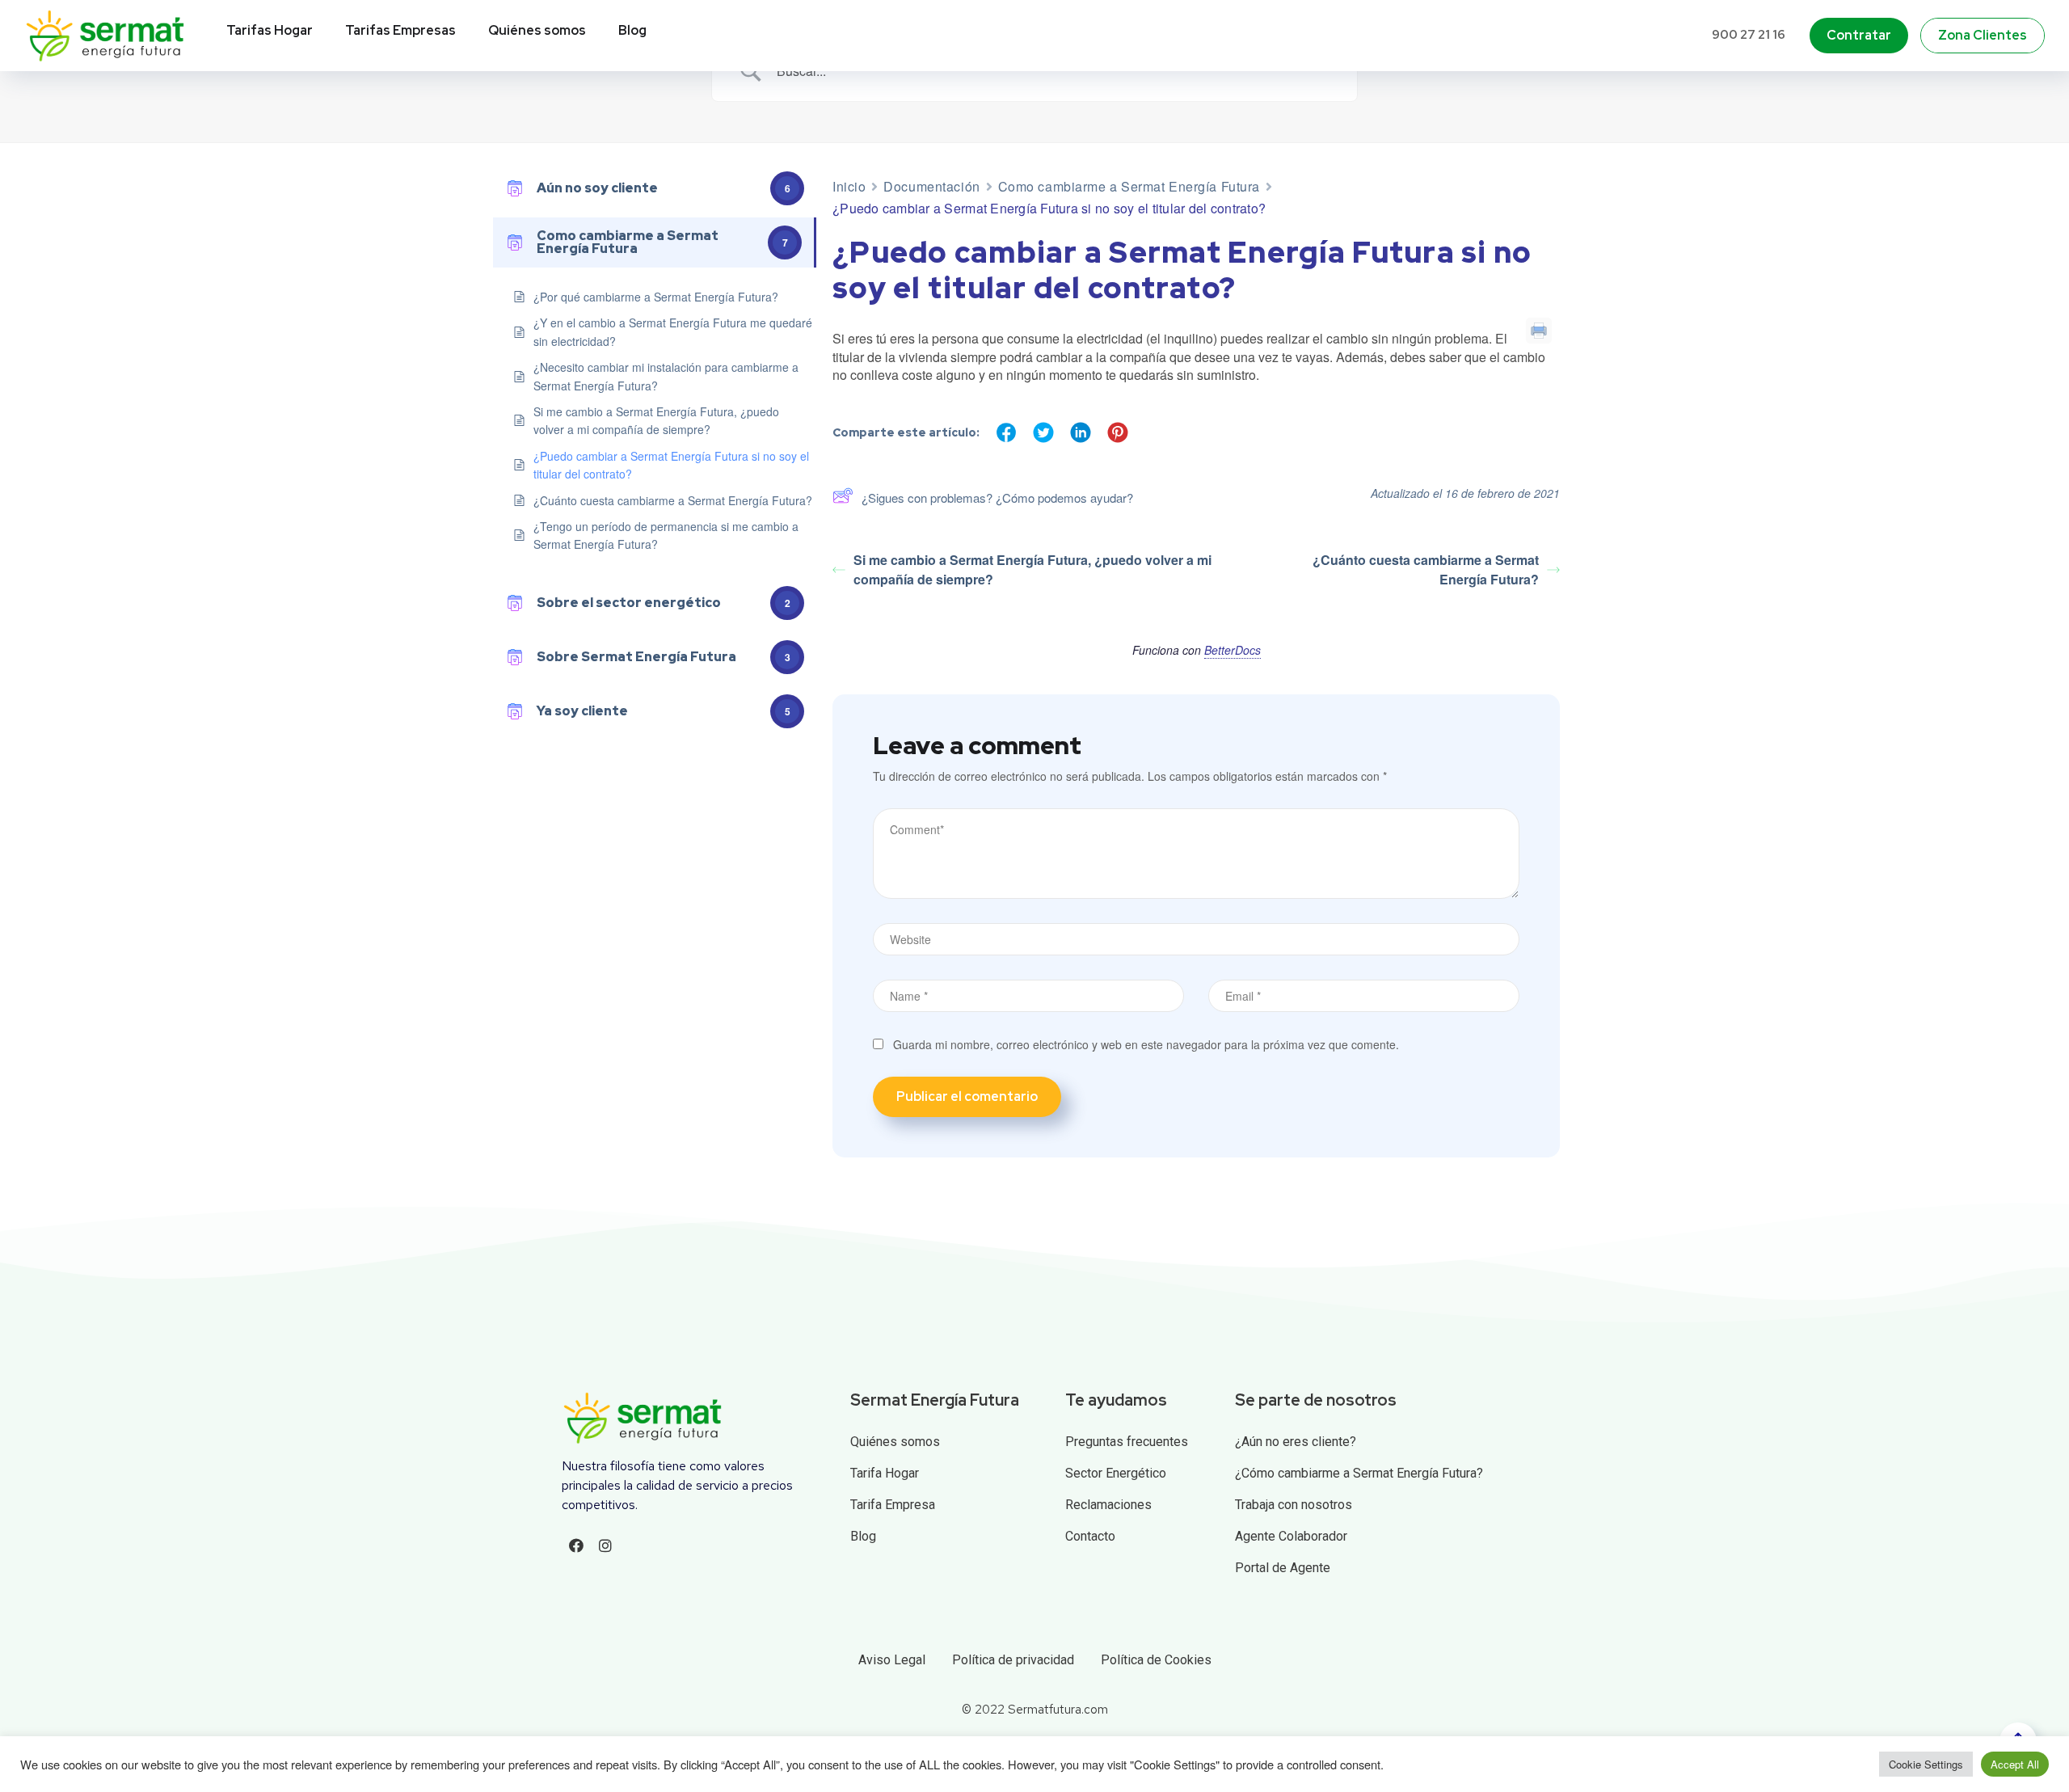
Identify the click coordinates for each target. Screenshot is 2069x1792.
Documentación (931, 186)
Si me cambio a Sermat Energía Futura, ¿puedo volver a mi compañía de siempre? (656, 420)
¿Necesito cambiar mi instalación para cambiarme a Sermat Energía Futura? (666, 376)
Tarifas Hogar (270, 30)
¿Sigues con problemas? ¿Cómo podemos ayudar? (997, 498)
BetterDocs (1233, 650)
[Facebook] (576, 1545)
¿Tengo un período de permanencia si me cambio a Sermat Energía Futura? (666, 535)
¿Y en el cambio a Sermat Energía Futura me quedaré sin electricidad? (673, 331)
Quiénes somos (537, 30)
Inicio (849, 186)
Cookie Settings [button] (1926, 1764)
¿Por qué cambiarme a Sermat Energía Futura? (656, 297)
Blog (632, 30)
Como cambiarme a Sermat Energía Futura (1129, 186)
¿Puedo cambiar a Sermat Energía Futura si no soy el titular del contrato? (671, 465)
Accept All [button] (2015, 1764)
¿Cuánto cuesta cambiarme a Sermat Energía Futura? (673, 500)
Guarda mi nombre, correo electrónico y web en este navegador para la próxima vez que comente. (1146, 1044)
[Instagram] (605, 1545)
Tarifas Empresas (400, 30)
